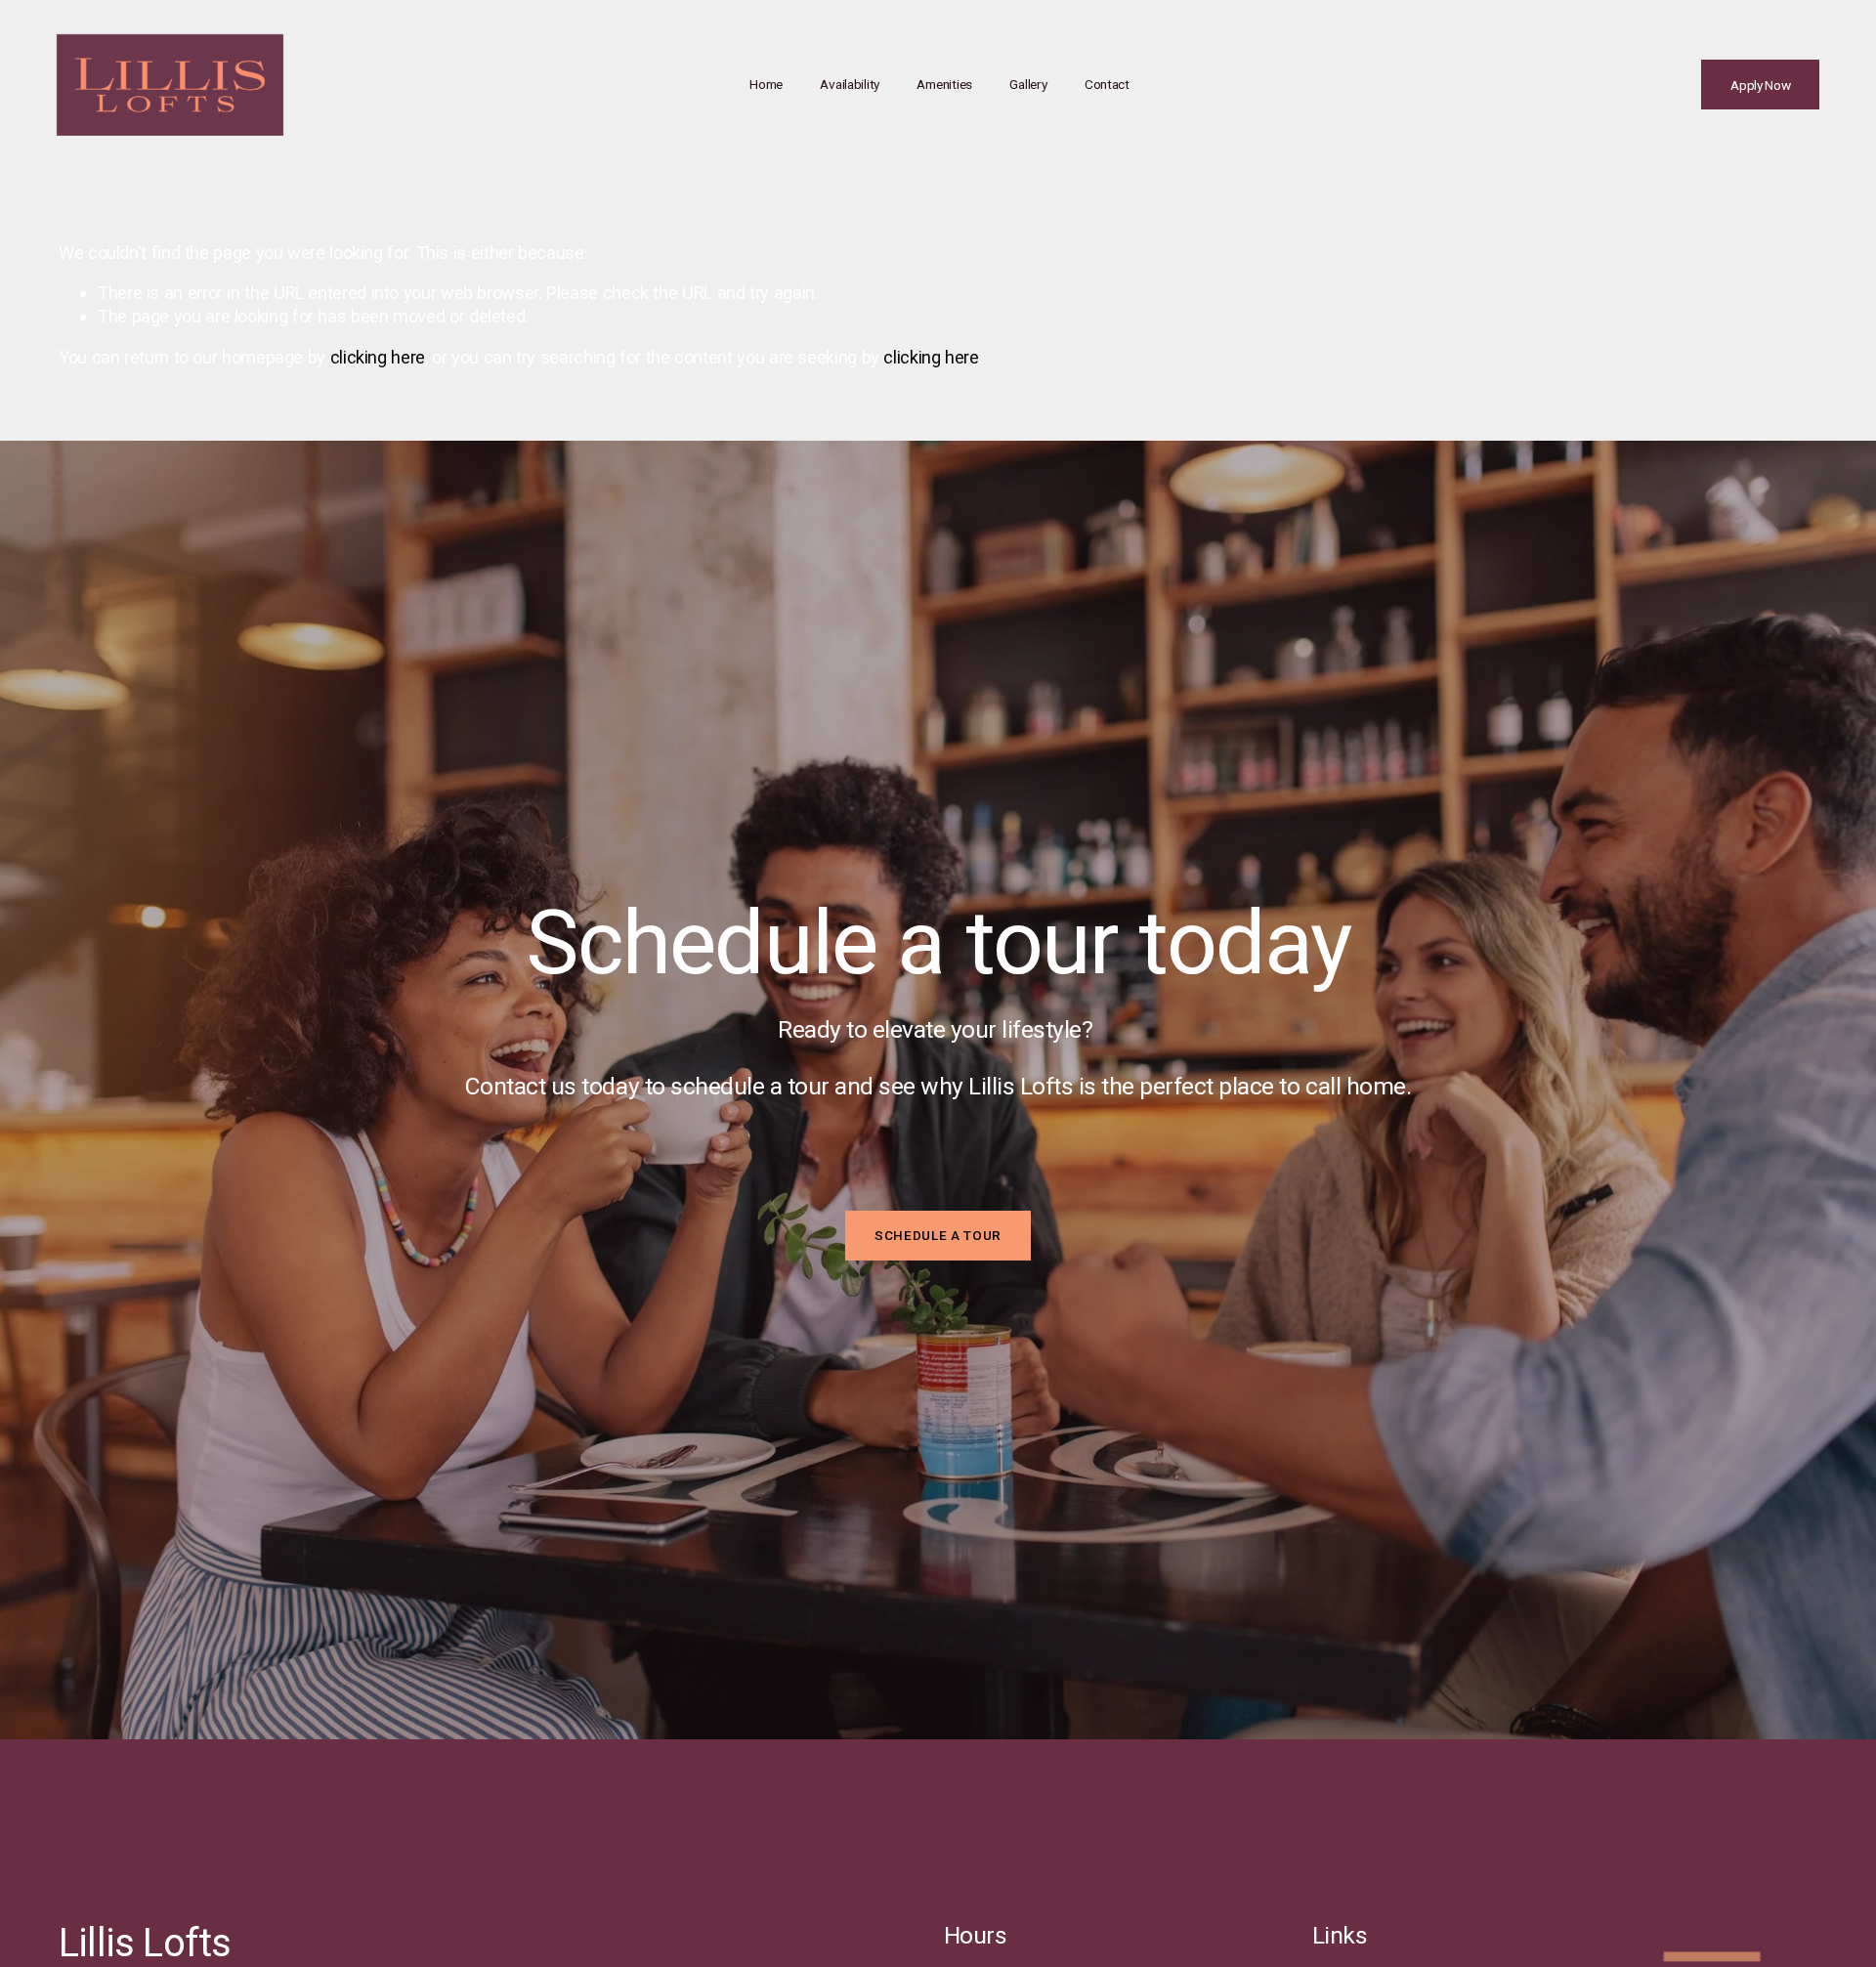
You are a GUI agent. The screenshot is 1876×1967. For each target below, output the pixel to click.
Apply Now (1761, 85)
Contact (1107, 84)
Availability (850, 84)
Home (766, 84)
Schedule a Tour (938, 1235)
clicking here (378, 357)
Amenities (944, 84)
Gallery (1028, 84)
